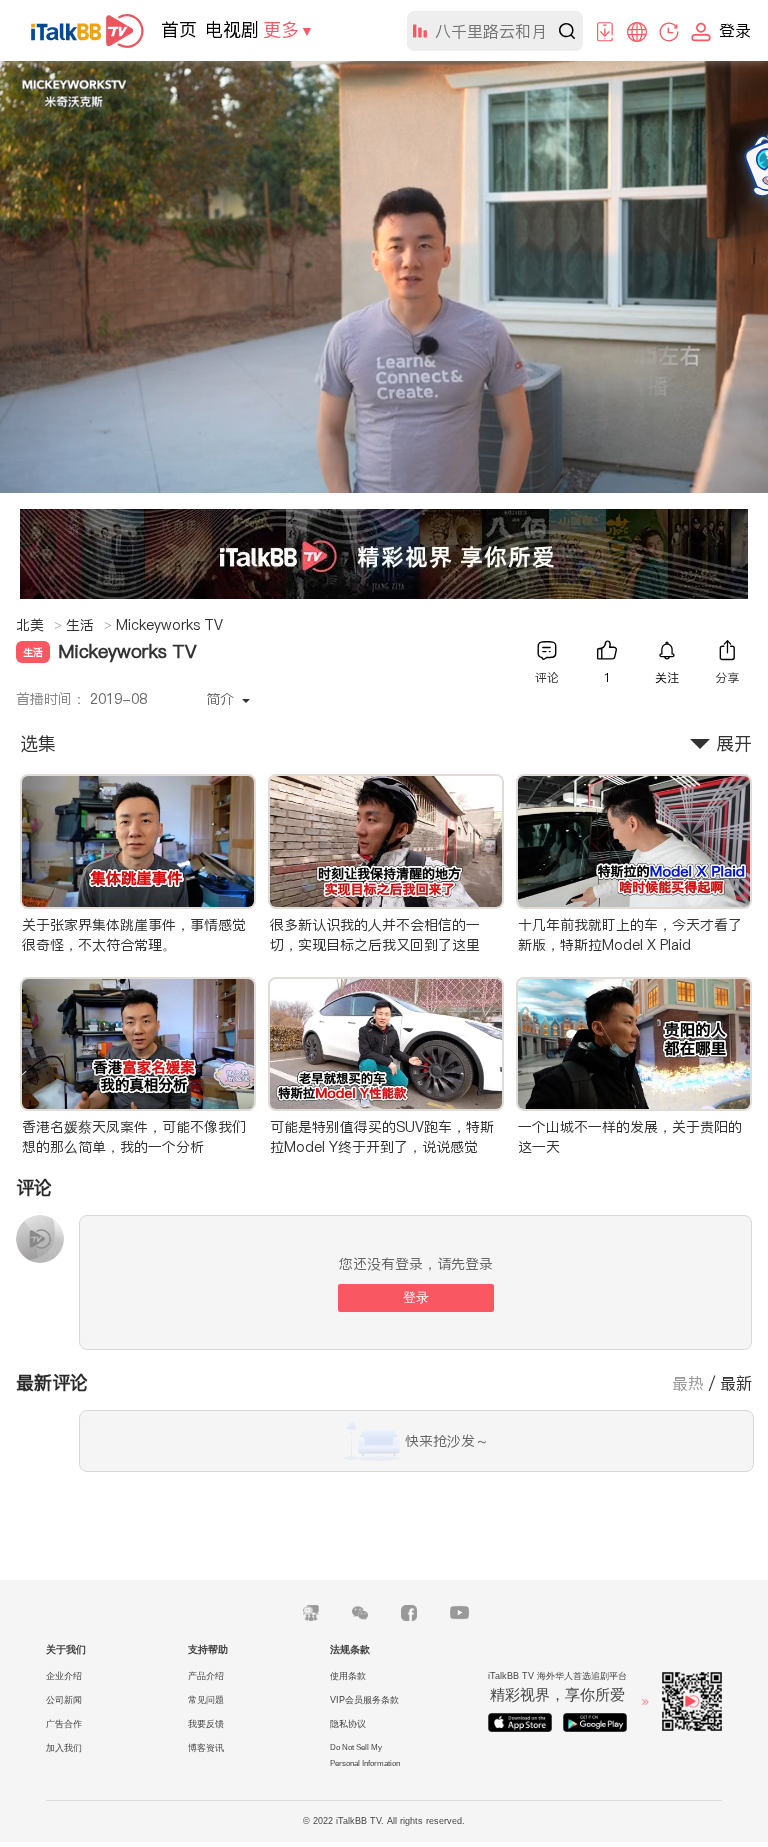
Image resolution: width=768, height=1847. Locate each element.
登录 (416, 1297)
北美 (39, 625)
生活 (89, 625)
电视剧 (232, 29)
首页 (179, 29)
